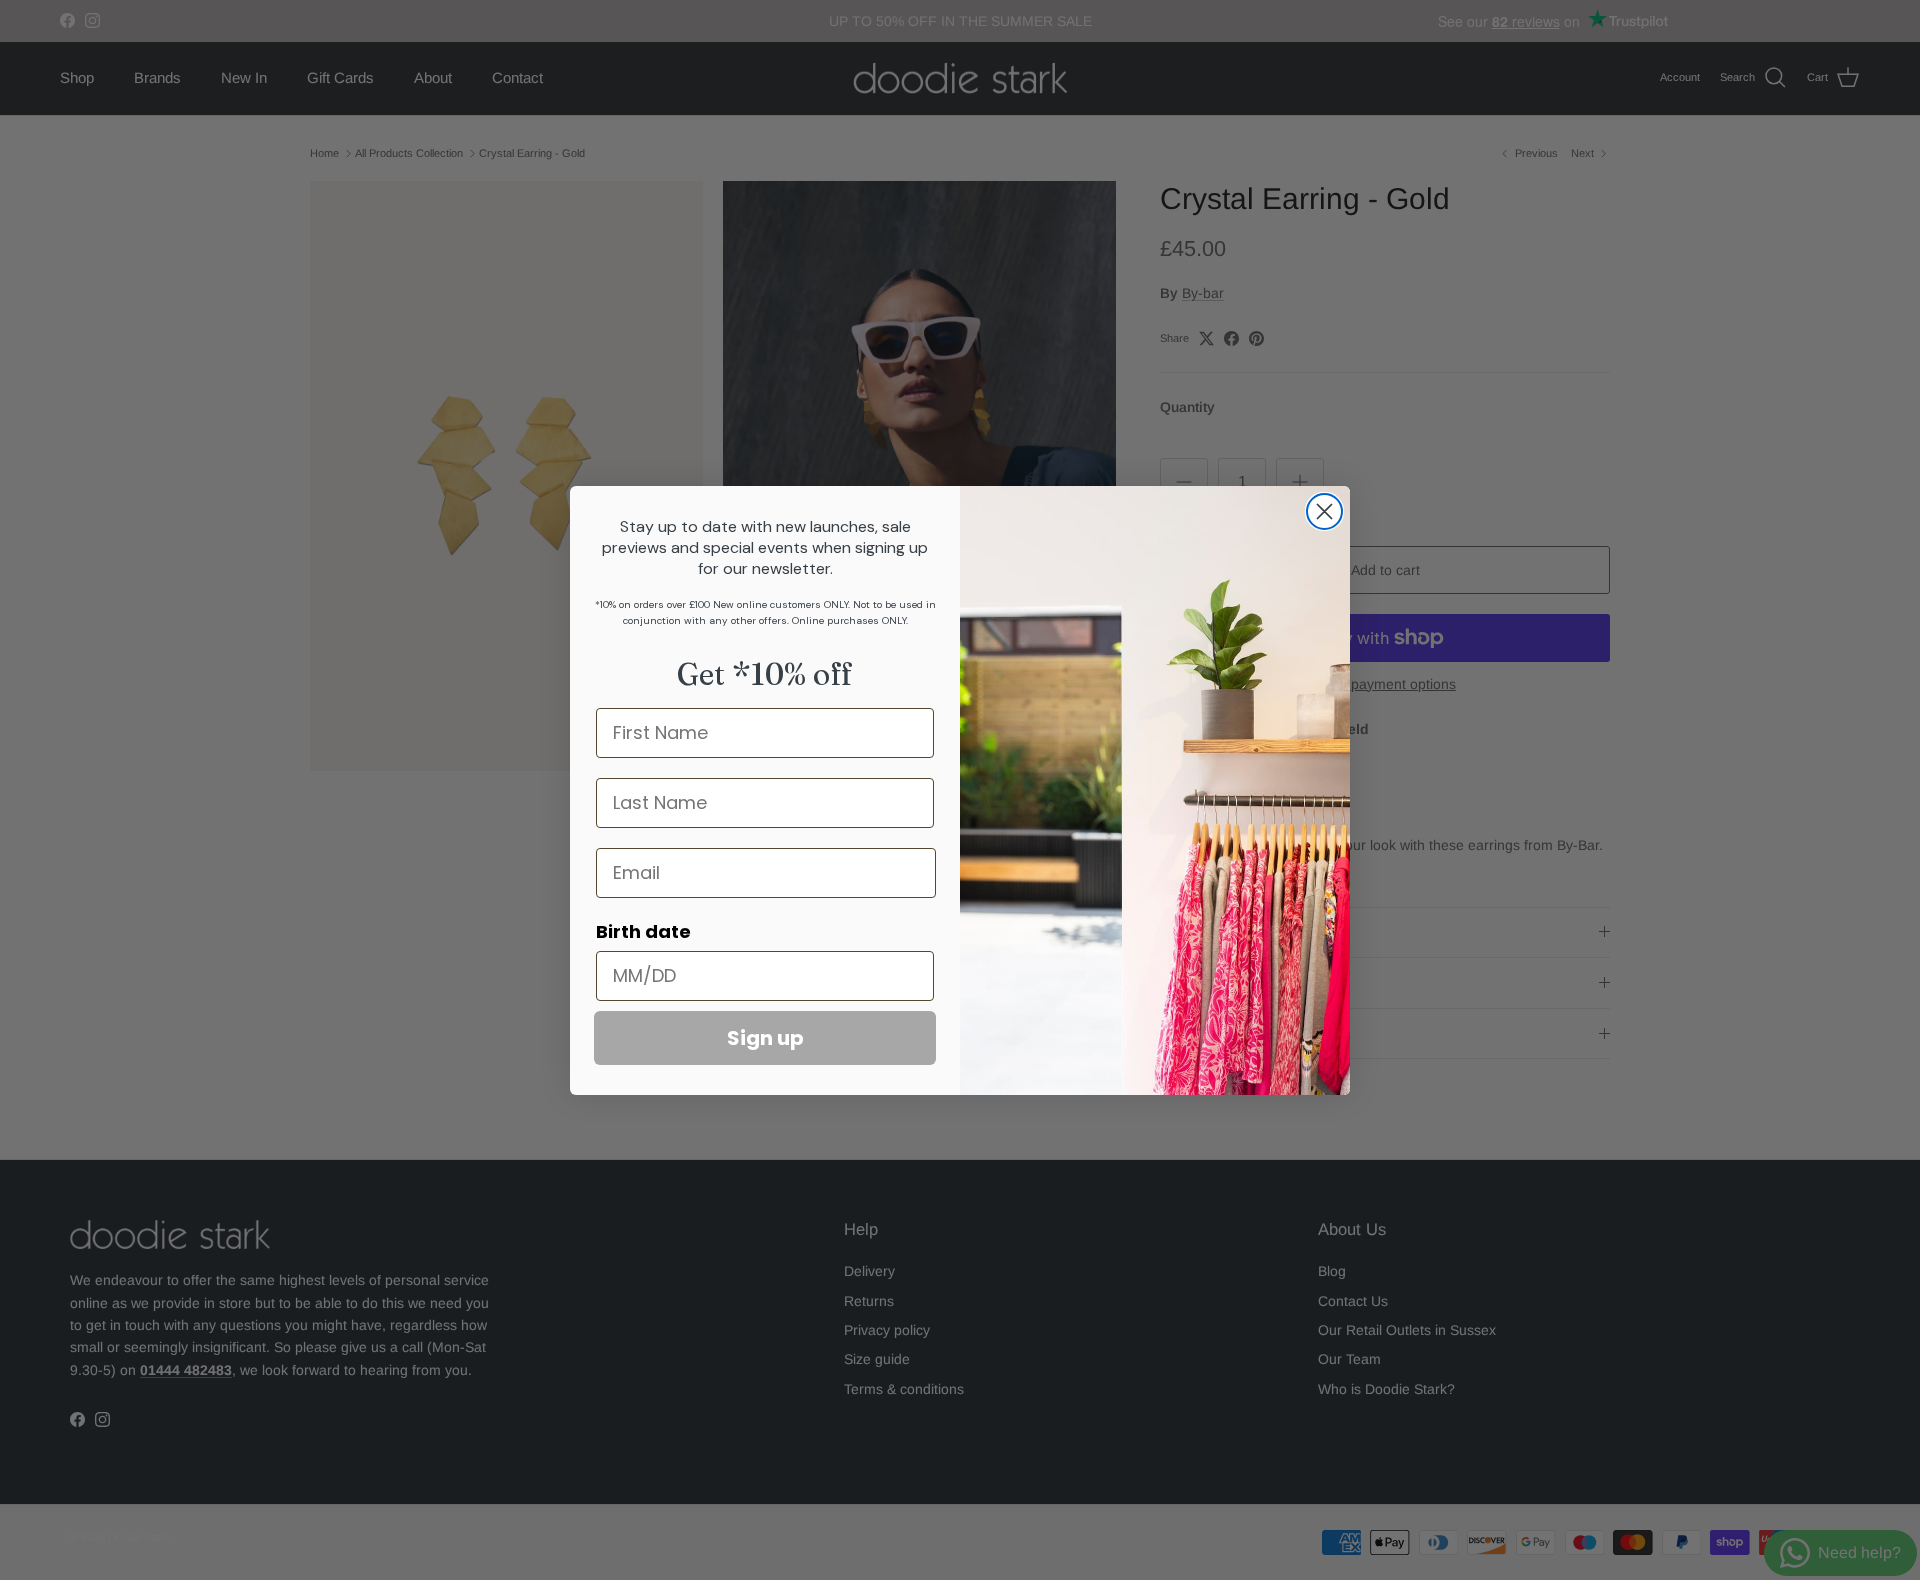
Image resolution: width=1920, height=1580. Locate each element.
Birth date (643, 931)
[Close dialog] (1324, 511)
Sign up (765, 1038)
